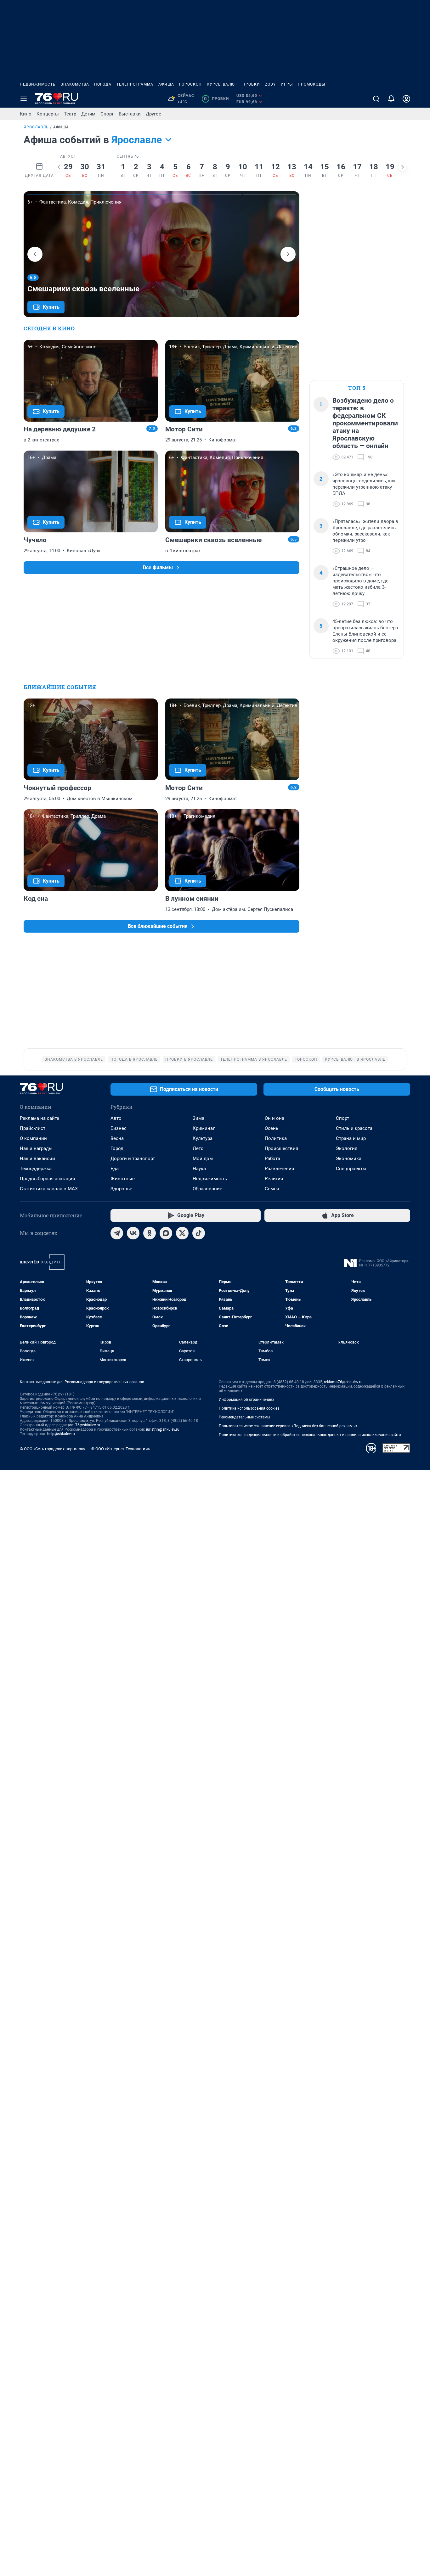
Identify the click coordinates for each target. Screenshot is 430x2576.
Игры (287, 84)
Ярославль (36, 127)
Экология (347, 1148)
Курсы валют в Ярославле (355, 1059)
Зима (198, 1118)
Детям (88, 114)
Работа (272, 1159)
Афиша (166, 84)
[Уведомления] (391, 99)
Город (117, 1148)
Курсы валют (222, 84)
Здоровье (121, 1189)
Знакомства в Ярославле (74, 1059)
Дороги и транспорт (133, 1159)
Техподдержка (36, 1169)
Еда (115, 1169)
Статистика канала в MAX (49, 1189)
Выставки (130, 114)
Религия (274, 1179)
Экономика (349, 1159)
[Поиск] (376, 99)
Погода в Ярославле (134, 1059)
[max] (166, 1233)
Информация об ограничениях (246, 1400)
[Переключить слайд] (59, 167)
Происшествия (281, 1148)
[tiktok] (199, 1233)
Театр (70, 114)
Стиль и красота (354, 1128)
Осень (272, 1128)
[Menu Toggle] (24, 99)
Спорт (107, 114)
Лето (198, 1148)
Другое (153, 114)
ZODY (270, 84)
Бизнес (119, 1128)
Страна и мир (351, 1138)
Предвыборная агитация (47, 1179)
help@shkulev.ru (61, 1434)
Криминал (204, 1128)
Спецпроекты (351, 1169)
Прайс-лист (33, 1128)
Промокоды (311, 84)
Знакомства (75, 84)
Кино (26, 114)
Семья (272, 1189)
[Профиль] (406, 99)
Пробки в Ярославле (189, 1059)
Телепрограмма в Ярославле (254, 1059)
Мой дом (203, 1159)
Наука (199, 1169)
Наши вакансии (37, 1159)
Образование (207, 1189)
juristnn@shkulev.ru (163, 1429)
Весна (117, 1138)
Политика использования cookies (249, 1408)
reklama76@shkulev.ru (343, 1382)
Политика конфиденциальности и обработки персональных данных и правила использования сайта (310, 1435)
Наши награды (36, 1148)
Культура (203, 1138)
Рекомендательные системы (244, 1417)
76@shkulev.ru (88, 1425)
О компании (33, 1138)
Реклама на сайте (40, 1118)
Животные (123, 1179)
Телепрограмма (135, 84)
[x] (182, 1233)
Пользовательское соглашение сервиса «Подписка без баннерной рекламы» (288, 1426)
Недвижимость (38, 84)
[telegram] (117, 1233)
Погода (103, 84)
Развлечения (279, 1169)
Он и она (274, 1118)
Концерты (48, 114)
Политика (276, 1138)
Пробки (251, 84)
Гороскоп (190, 84)
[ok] (150, 1233)
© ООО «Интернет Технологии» (121, 1449)
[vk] (133, 1233)
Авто (116, 1118)
